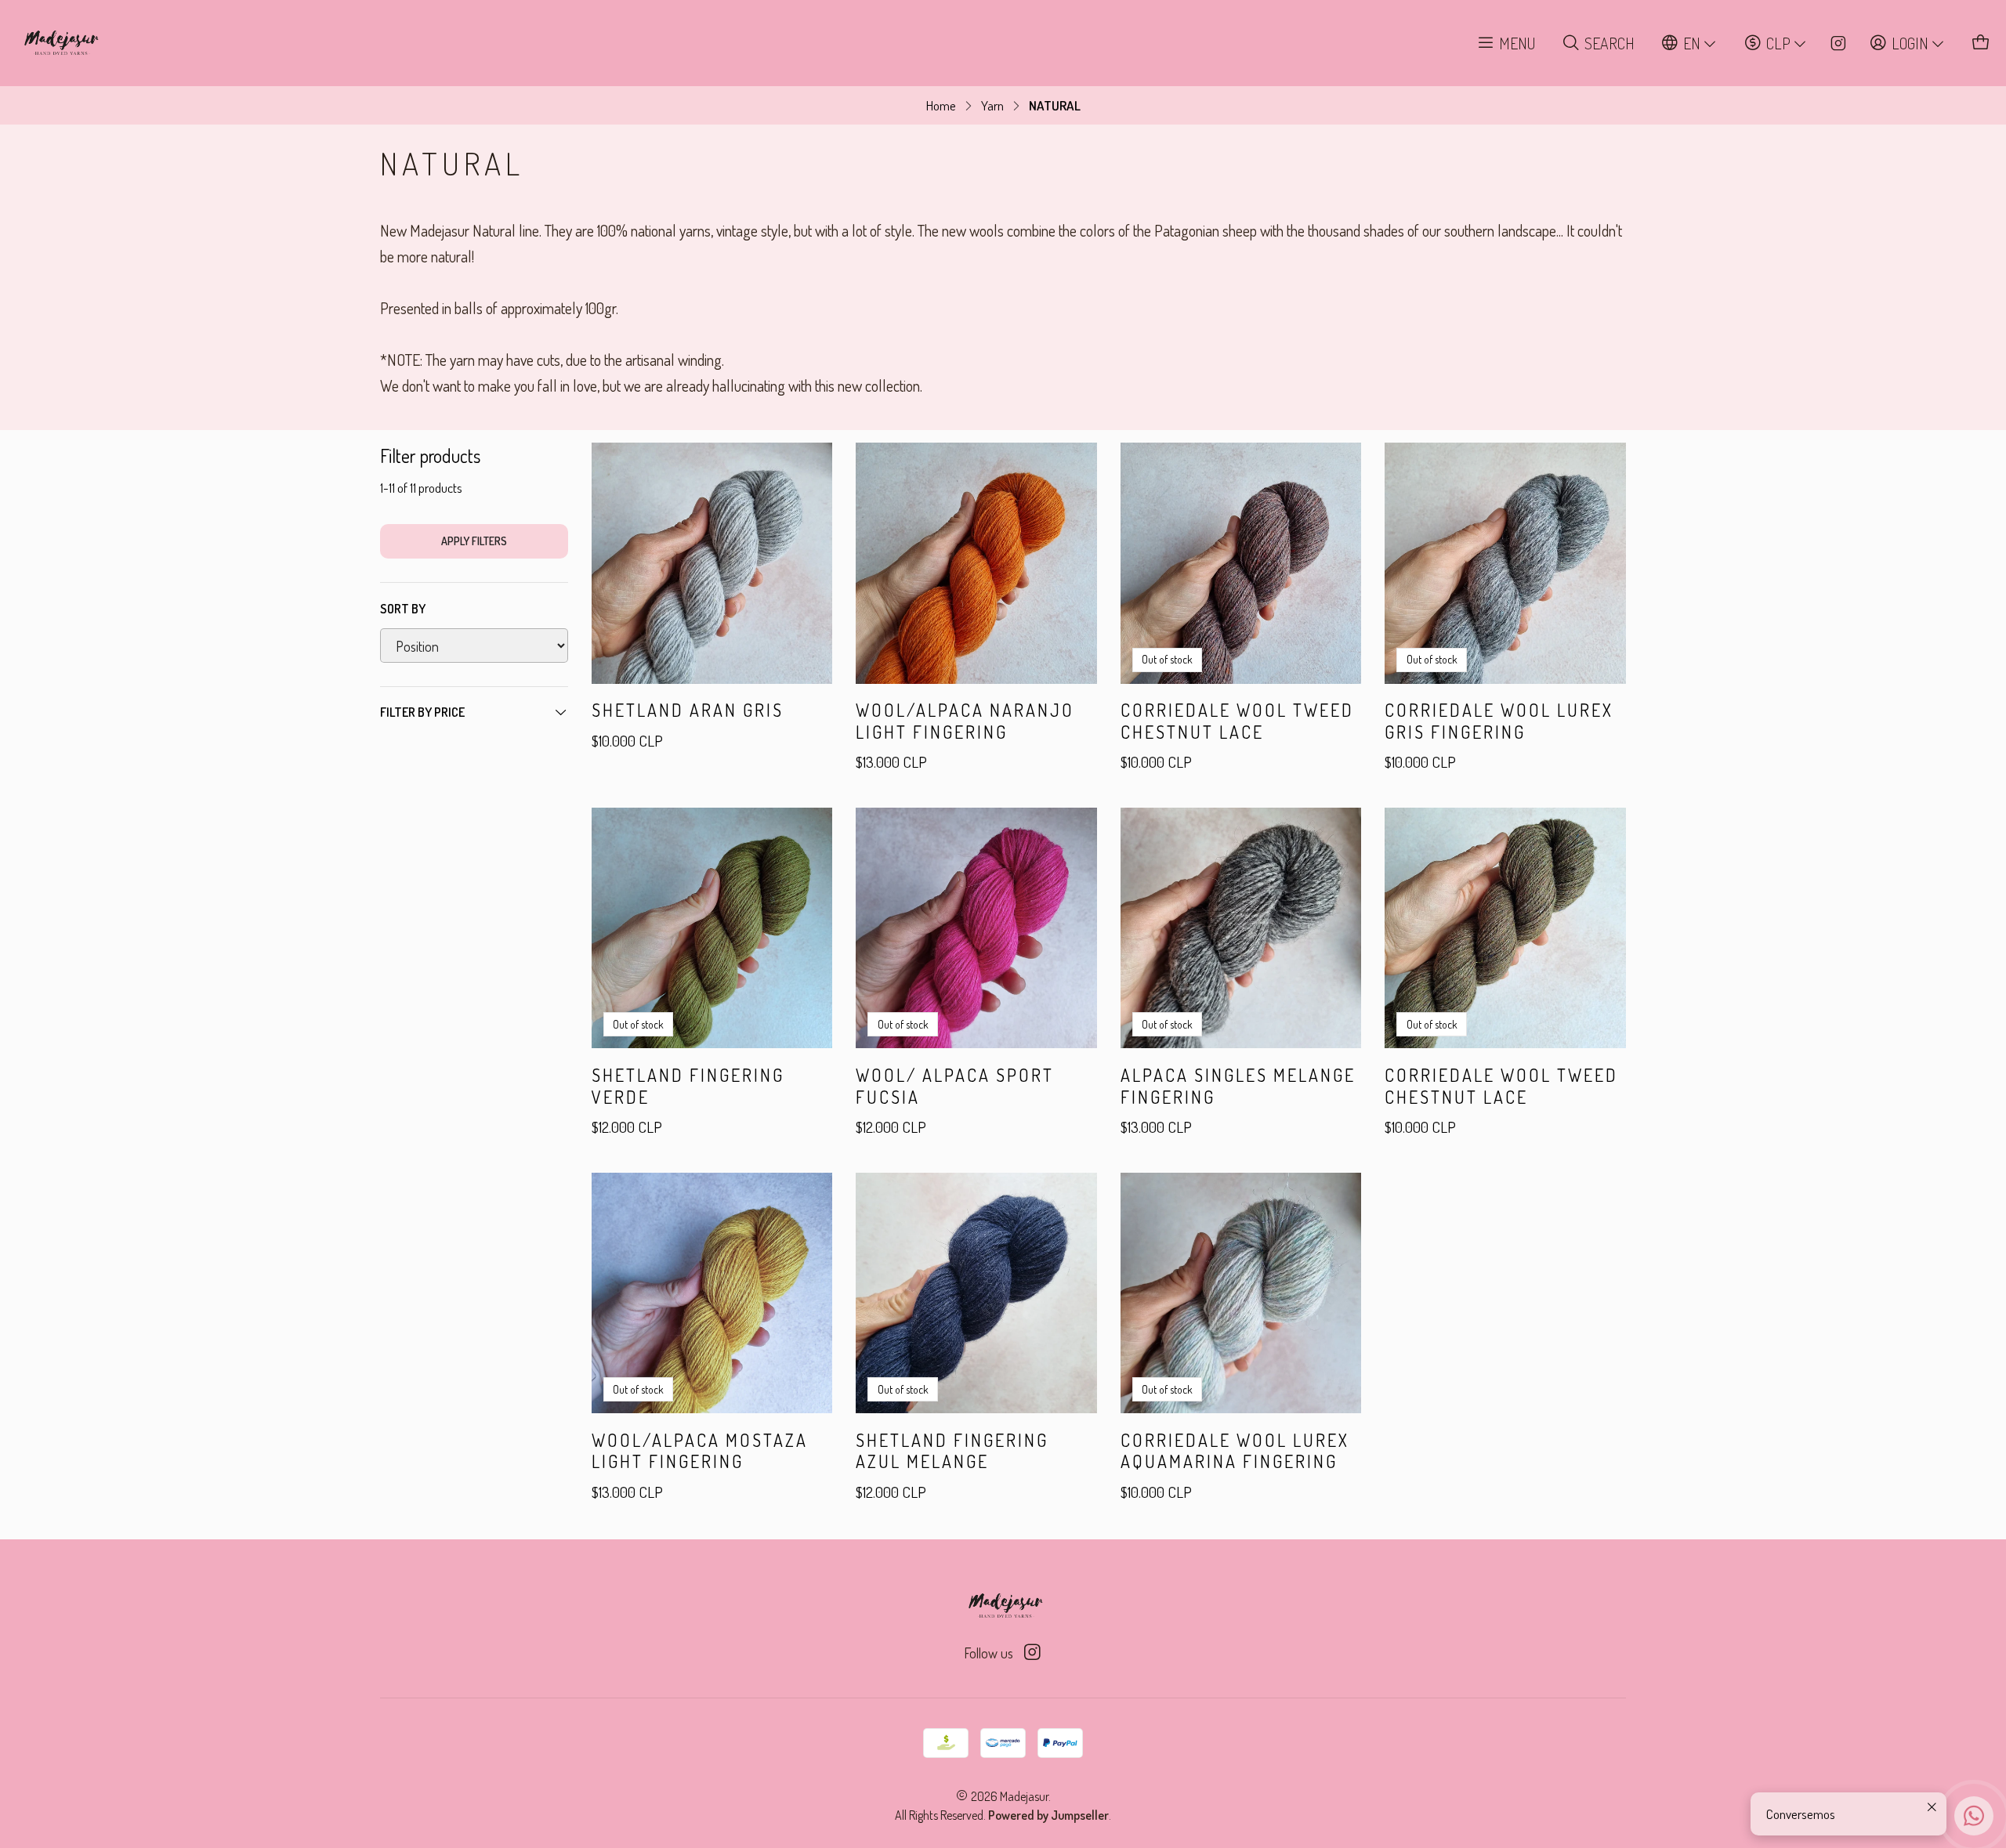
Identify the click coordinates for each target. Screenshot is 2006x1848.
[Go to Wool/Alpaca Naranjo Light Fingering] (976, 563)
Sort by (403, 609)
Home (941, 105)
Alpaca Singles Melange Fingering (1238, 1086)
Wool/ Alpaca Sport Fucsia (955, 1086)
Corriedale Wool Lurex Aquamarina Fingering (1235, 1451)
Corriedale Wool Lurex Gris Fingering (1499, 721)
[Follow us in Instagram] (1838, 43)
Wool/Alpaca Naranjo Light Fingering (965, 721)
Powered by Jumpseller (1048, 1815)
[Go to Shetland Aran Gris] (712, 563)
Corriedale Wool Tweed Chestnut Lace (1237, 721)
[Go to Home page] (59, 43)
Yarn (992, 105)
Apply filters (474, 541)
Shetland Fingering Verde (688, 1086)
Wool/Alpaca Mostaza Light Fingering (700, 1451)
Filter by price (422, 712)
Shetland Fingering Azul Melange (952, 1451)
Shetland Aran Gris (688, 710)
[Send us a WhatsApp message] (1974, 1816)
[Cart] (1981, 43)
